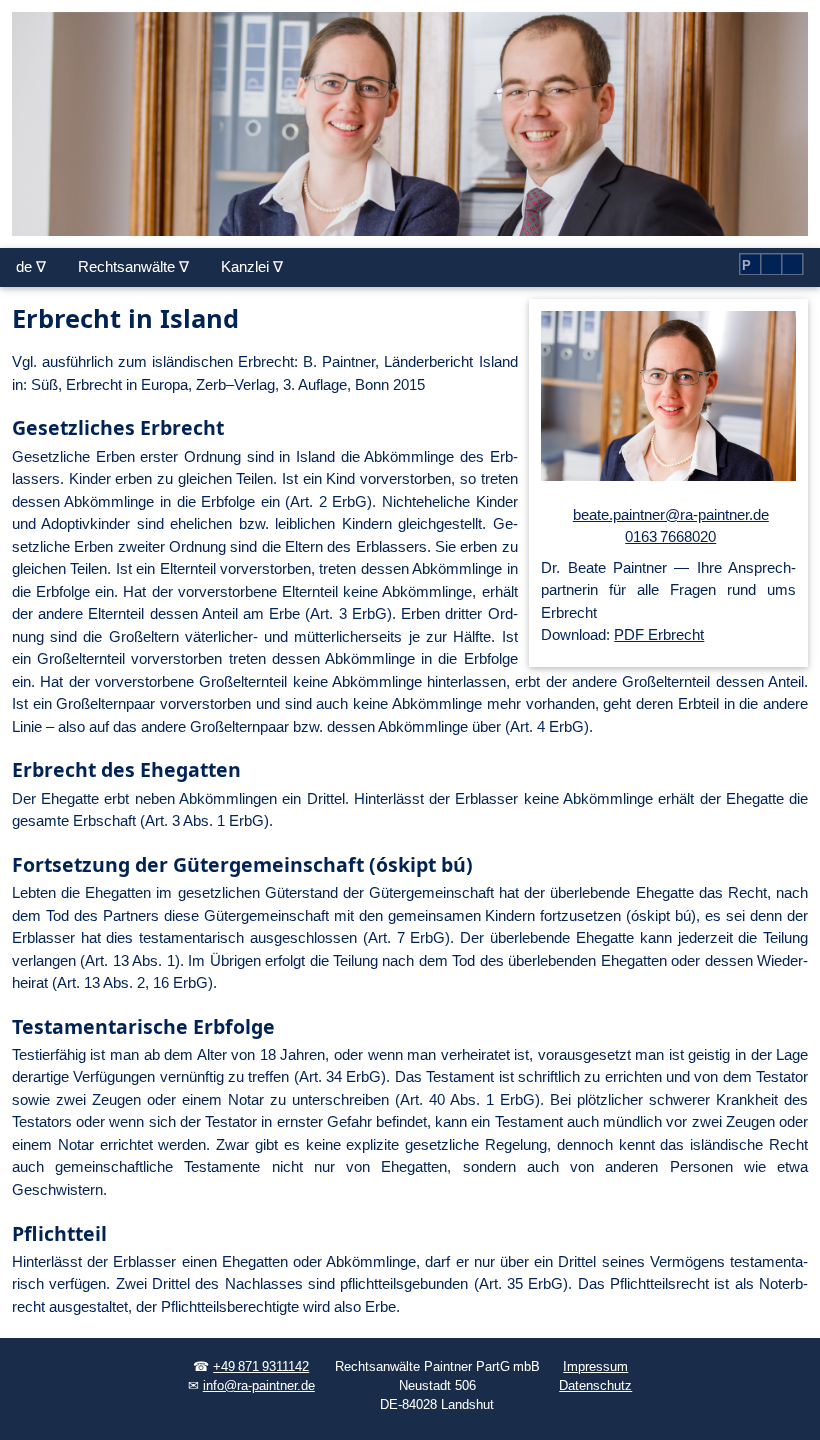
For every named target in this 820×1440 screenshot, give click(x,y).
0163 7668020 (670, 536)
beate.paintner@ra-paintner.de (671, 514)
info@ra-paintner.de (259, 1386)
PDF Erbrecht (659, 634)
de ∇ (31, 266)
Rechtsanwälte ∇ (133, 266)
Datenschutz (595, 1386)
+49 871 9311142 (261, 1367)
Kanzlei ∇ (252, 266)
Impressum (595, 1367)
